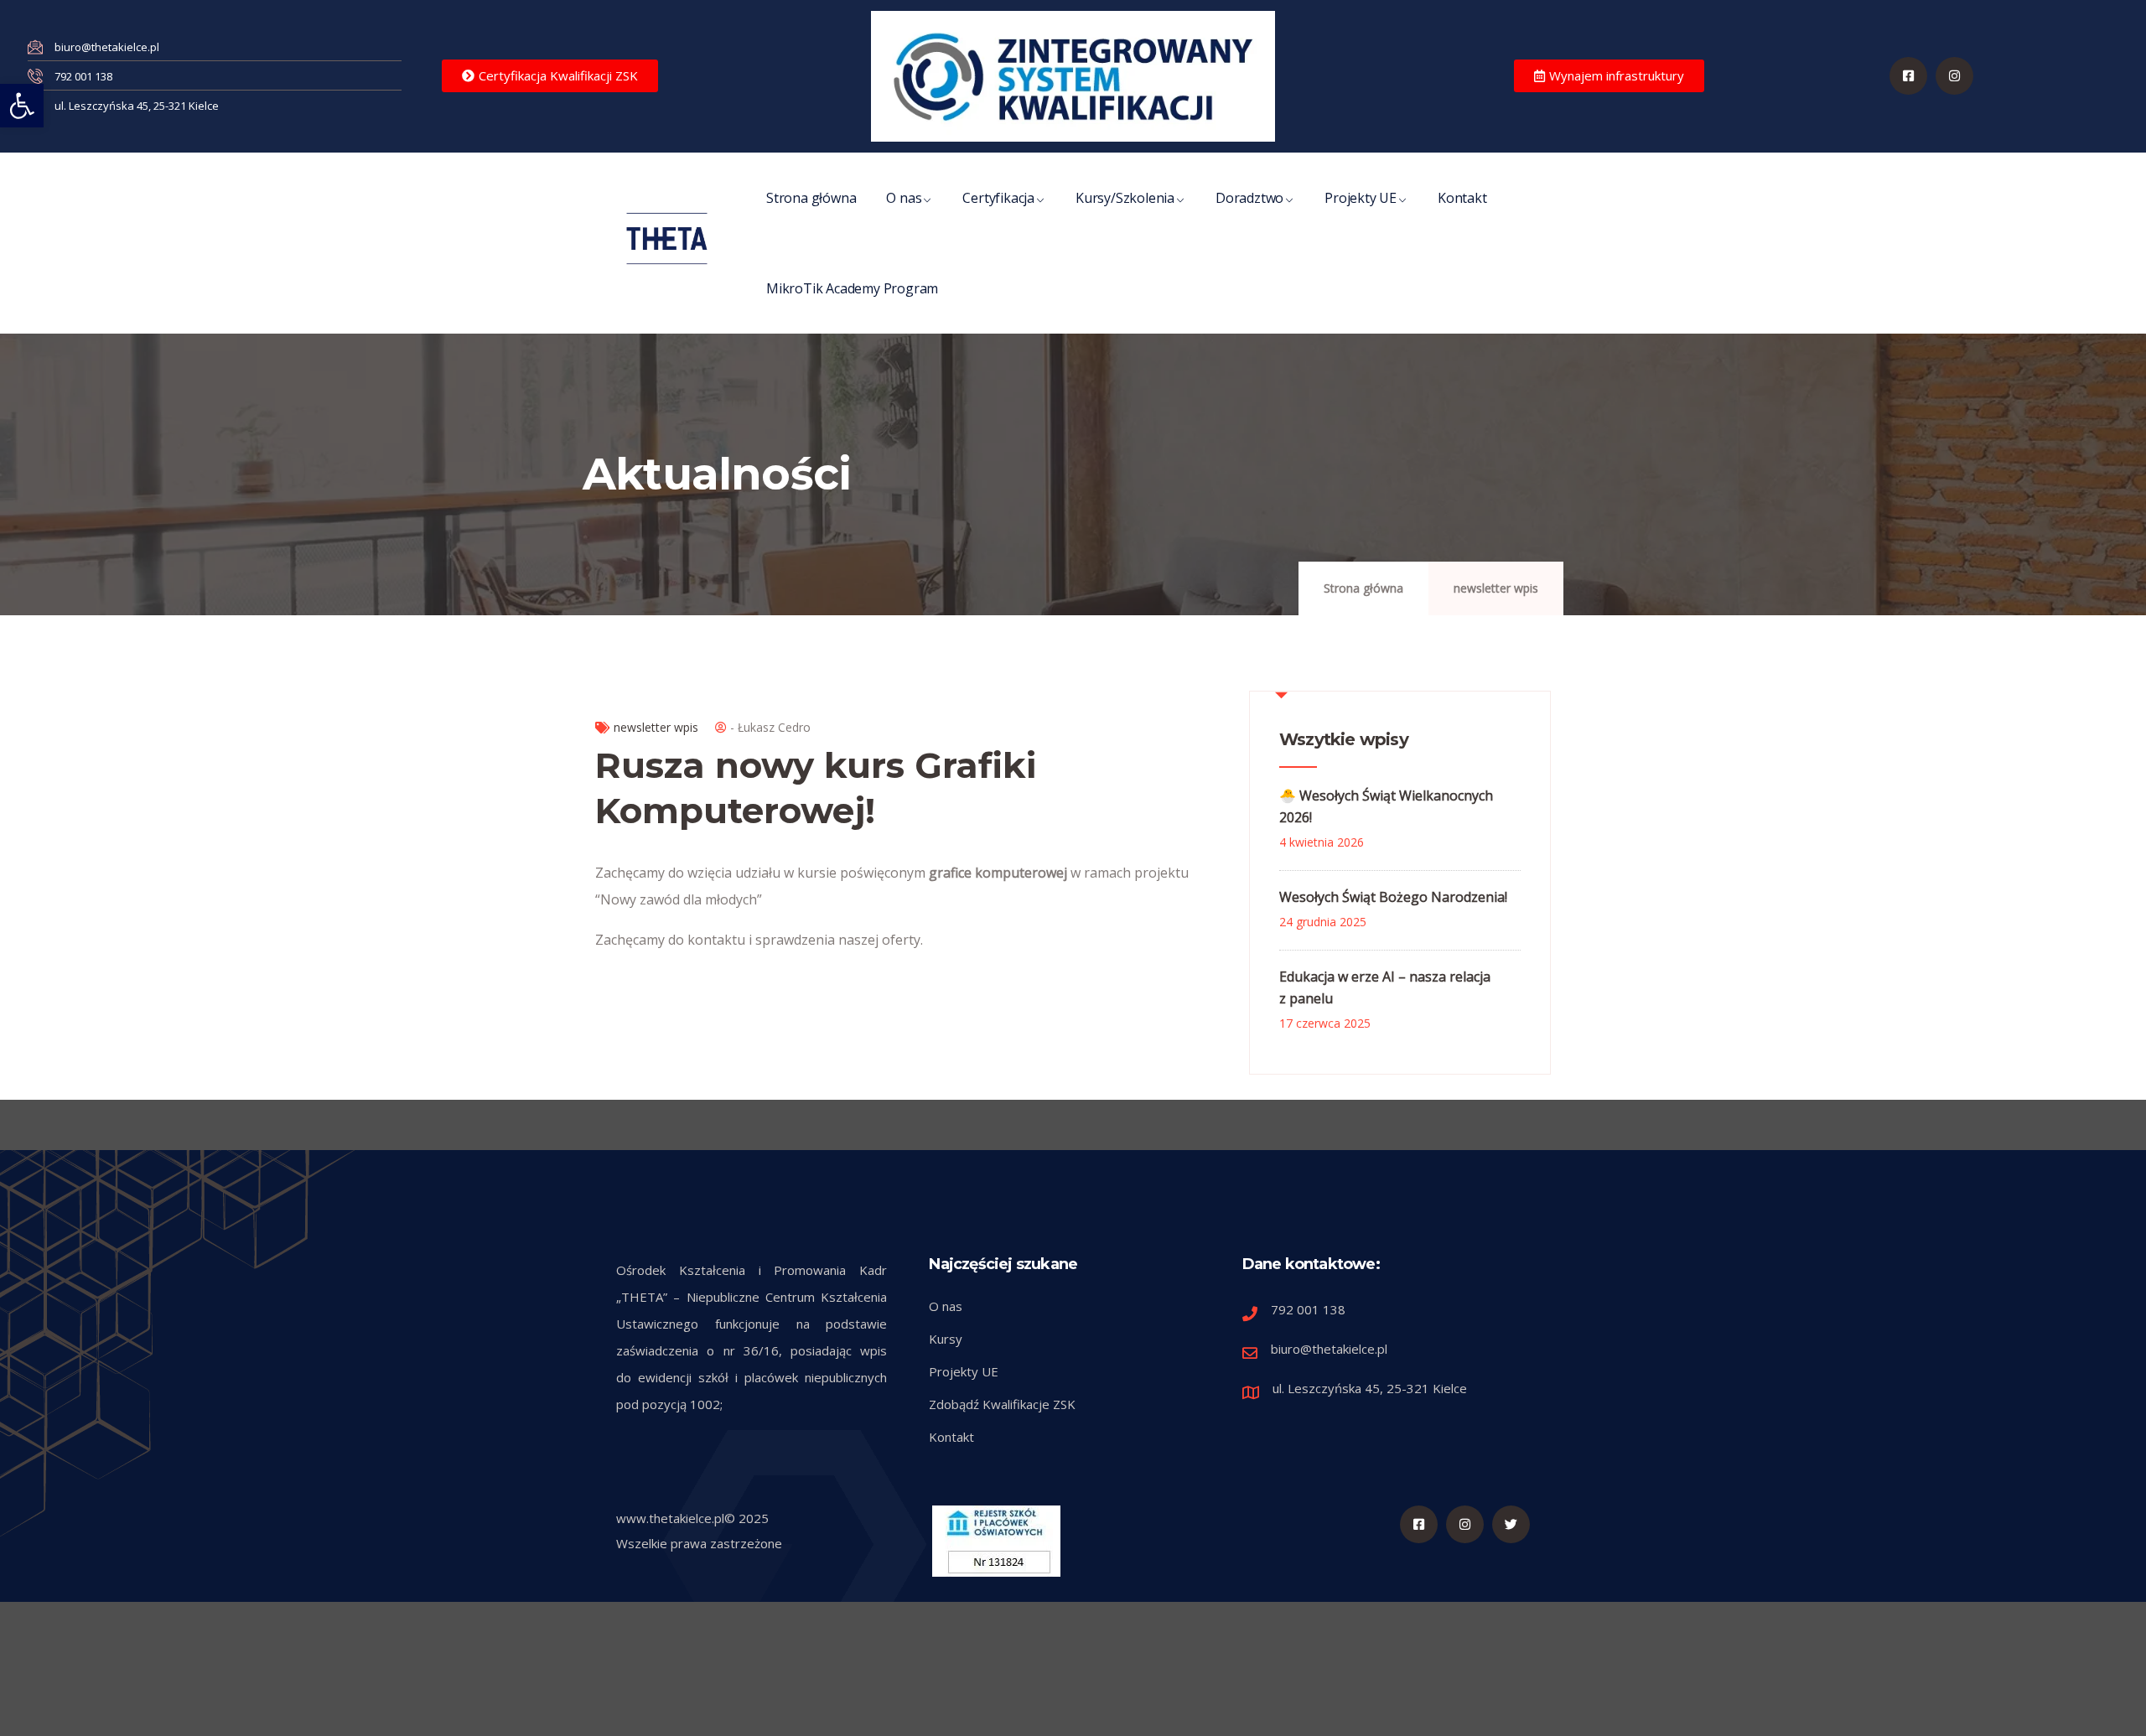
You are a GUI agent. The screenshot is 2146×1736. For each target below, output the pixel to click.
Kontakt (1462, 198)
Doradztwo (1249, 198)
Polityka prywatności (1344, 1710)
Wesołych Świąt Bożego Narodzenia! (1393, 897)
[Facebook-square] (1908, 76)
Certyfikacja (998, 198)
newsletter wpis (1496, 588)
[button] (22, 106)
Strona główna (811, 198)
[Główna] (667, 238)
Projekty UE (1361, 198)
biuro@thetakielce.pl (1329, 1349)
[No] (2125, 1711)
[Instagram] (1465, 1524)
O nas (904, 198)
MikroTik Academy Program (852, 288)
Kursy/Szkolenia (1125, 198)
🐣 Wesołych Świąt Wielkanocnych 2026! (1386, 806)
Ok (1257, 1710)
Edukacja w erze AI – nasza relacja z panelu (1385, 987)
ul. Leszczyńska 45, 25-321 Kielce (1370, 1388)
